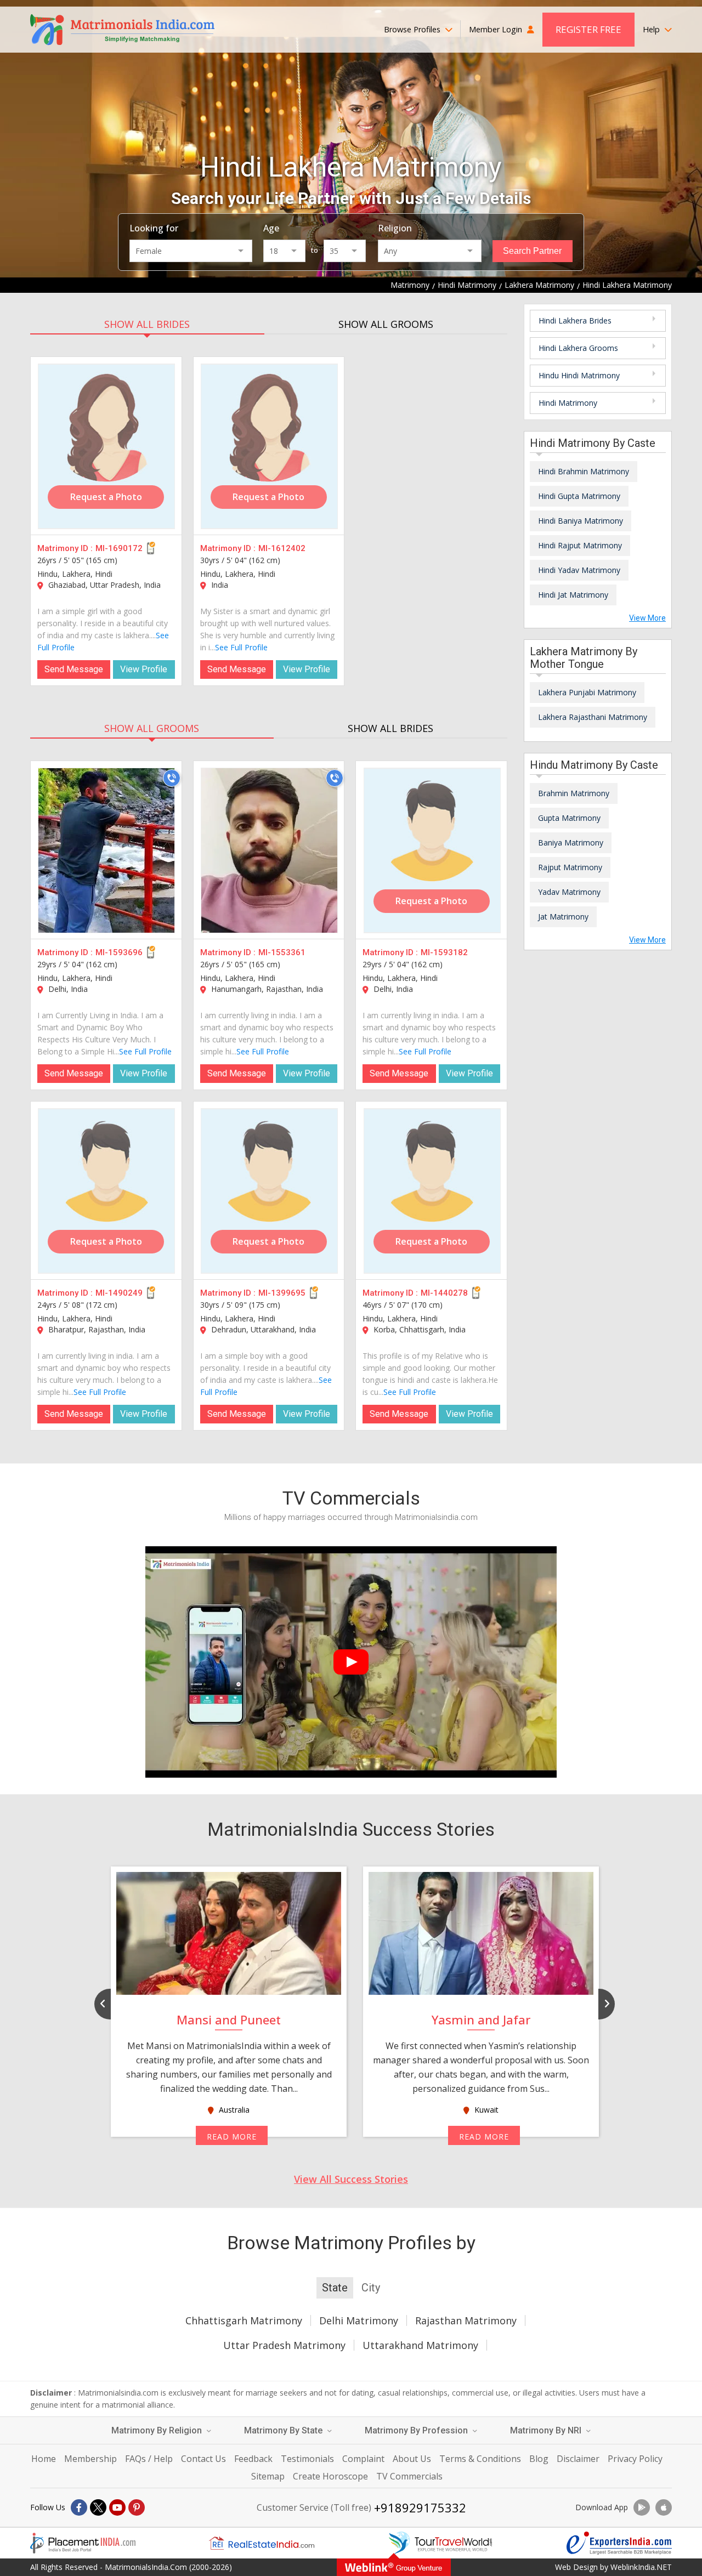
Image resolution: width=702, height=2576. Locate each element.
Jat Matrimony (563, 917)
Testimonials (307, 2459)
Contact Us (203, 2459)
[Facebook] (79, 2507)
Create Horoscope (330, 2476)
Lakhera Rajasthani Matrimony (593, 717)
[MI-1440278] (432, 1191)
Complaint (363, 2459)
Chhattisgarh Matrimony (244, 2320)
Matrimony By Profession (417, 2430)
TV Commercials (409, 2476)
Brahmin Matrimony (574, 793)
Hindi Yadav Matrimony (579, 570)
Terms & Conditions (480, 2459)
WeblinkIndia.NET (641, 2567)
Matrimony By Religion (158, 2430)
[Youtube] (117, 2507)
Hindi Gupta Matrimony (579, 496)
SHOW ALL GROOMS (386, 324)
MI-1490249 (119, 1293)
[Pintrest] (137, 2507)
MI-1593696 (119, 952)
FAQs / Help (149, 2459)
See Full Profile (241, 647)
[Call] (172, 778)
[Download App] (642, 2507)
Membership (90, 2459)
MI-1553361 (282, 952)
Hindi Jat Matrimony (573, 595)
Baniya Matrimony (571, 842)
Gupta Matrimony (569, 818)
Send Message (74, 669)
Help (652, 29)
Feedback (253, 2459)
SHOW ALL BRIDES (147, 324)
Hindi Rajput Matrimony (580, 545)
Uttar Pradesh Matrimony (284, 2345)
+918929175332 (420, 2507)
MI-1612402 (282, 548)
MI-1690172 (119, 548)
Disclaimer (578, 2459)
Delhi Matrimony (359, 2320)
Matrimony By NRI (547, 2430)
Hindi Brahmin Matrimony (584, 471)
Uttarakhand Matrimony (420, 2345)
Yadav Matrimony (569, 892)
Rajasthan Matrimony (466, 2320)
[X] (98, 2507)
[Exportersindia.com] (619, 2543)
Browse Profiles (413, 29)
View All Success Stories (351, 2179)
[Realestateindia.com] (262, 2543)
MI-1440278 (444, 1293)
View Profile (144, 669)
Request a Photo (106, 497)
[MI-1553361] (269, 850)
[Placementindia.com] (83, 2543)
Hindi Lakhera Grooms (578, 348)
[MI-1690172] (106, 446)
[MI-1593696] (106, 850)
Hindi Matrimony (568, 403)
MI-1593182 (444, 952)
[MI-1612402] (269, 446)
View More (647, 618)
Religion (395, 228)
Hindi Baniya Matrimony (581, 521)
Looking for (154, 228)
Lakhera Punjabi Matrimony (587, 692)
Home (44, 2459)
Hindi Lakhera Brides (575, 320)
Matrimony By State (284, 2430)
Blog (539, 2459)
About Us (412, 2459)
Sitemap (268, 2476)
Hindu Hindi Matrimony (579, 375)
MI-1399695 (282, 1293)
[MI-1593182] (432, 850)
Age (271, 228)
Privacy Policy (635, 2459)
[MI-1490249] (106, 1191)
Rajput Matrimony (570, 867)
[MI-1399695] (269, 1191)
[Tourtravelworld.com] (440, 2543)
